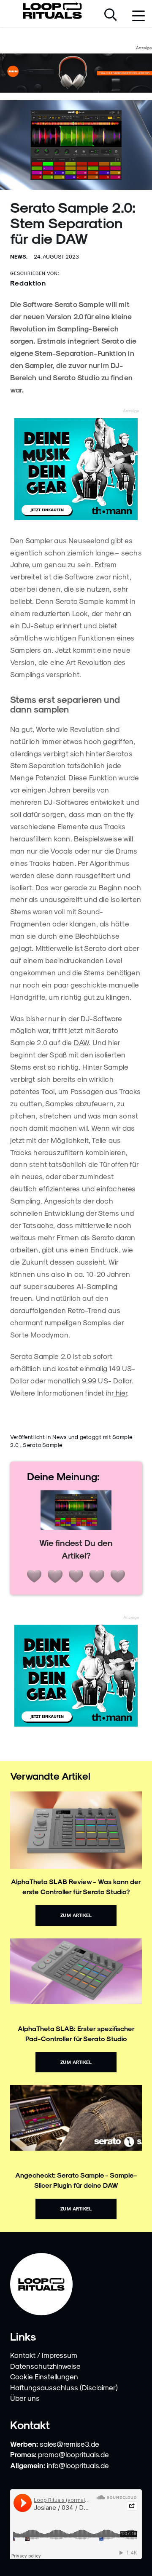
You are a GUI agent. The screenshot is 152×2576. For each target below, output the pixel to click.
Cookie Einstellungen (44, 2376)
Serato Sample (43, 1445)
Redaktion (28, 283)
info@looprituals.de (78, 2465)
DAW (81, 1042)
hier (120, 1393)
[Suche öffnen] (111, 16)
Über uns (25, 2398)
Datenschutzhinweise (45, 2366)
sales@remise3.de (69, 2444)
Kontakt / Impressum (44, 2355)
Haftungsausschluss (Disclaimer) (64, 2387)
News (60, 1437)
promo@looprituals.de (73, 2454)
